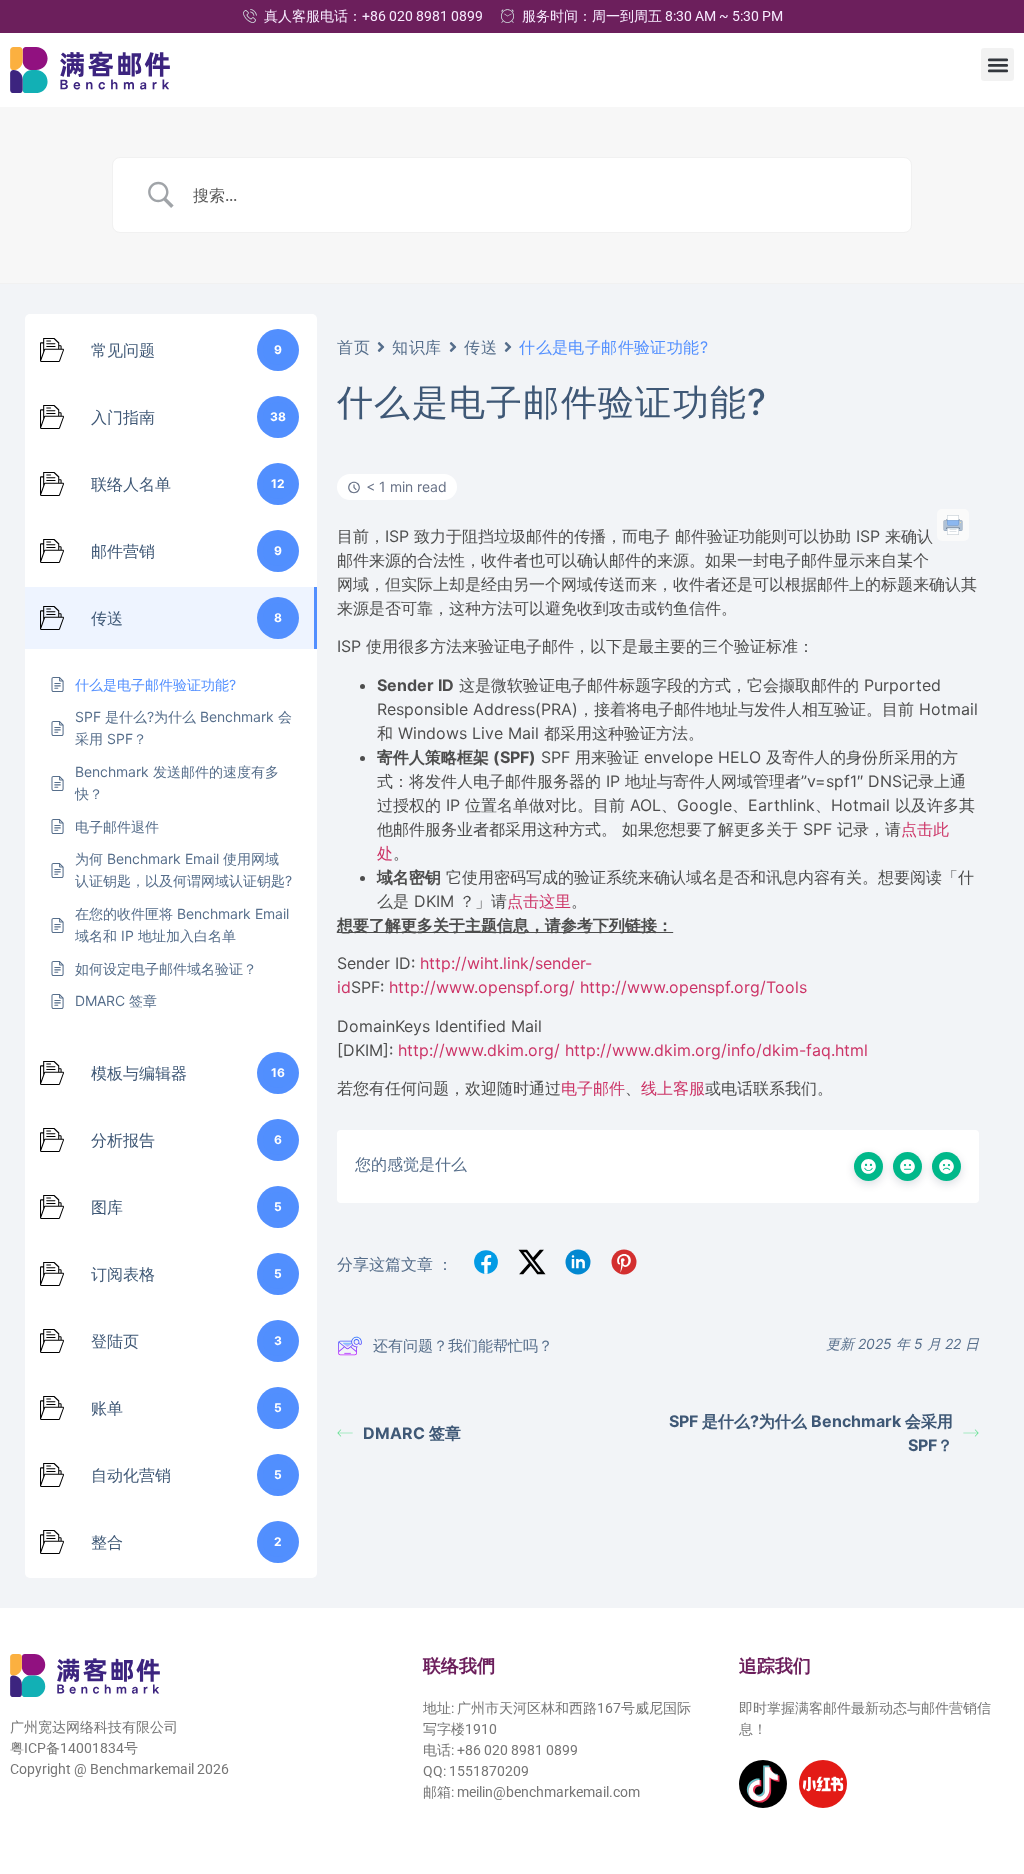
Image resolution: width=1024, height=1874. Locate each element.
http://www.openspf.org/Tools (693, 987)
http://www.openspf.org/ (482, 987)
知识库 (417, 347)
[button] (997, 64)
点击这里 (539, 901)
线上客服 (673, 1088)
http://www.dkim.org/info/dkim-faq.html (716, 1050)
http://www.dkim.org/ (479, 1050)
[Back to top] (981, 1767)
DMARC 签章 (412, 1433)
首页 (353, 347)
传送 (480, 347)
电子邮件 (593, 1088)
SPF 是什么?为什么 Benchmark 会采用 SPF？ (811, 1433)
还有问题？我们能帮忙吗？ (463, 1345)
